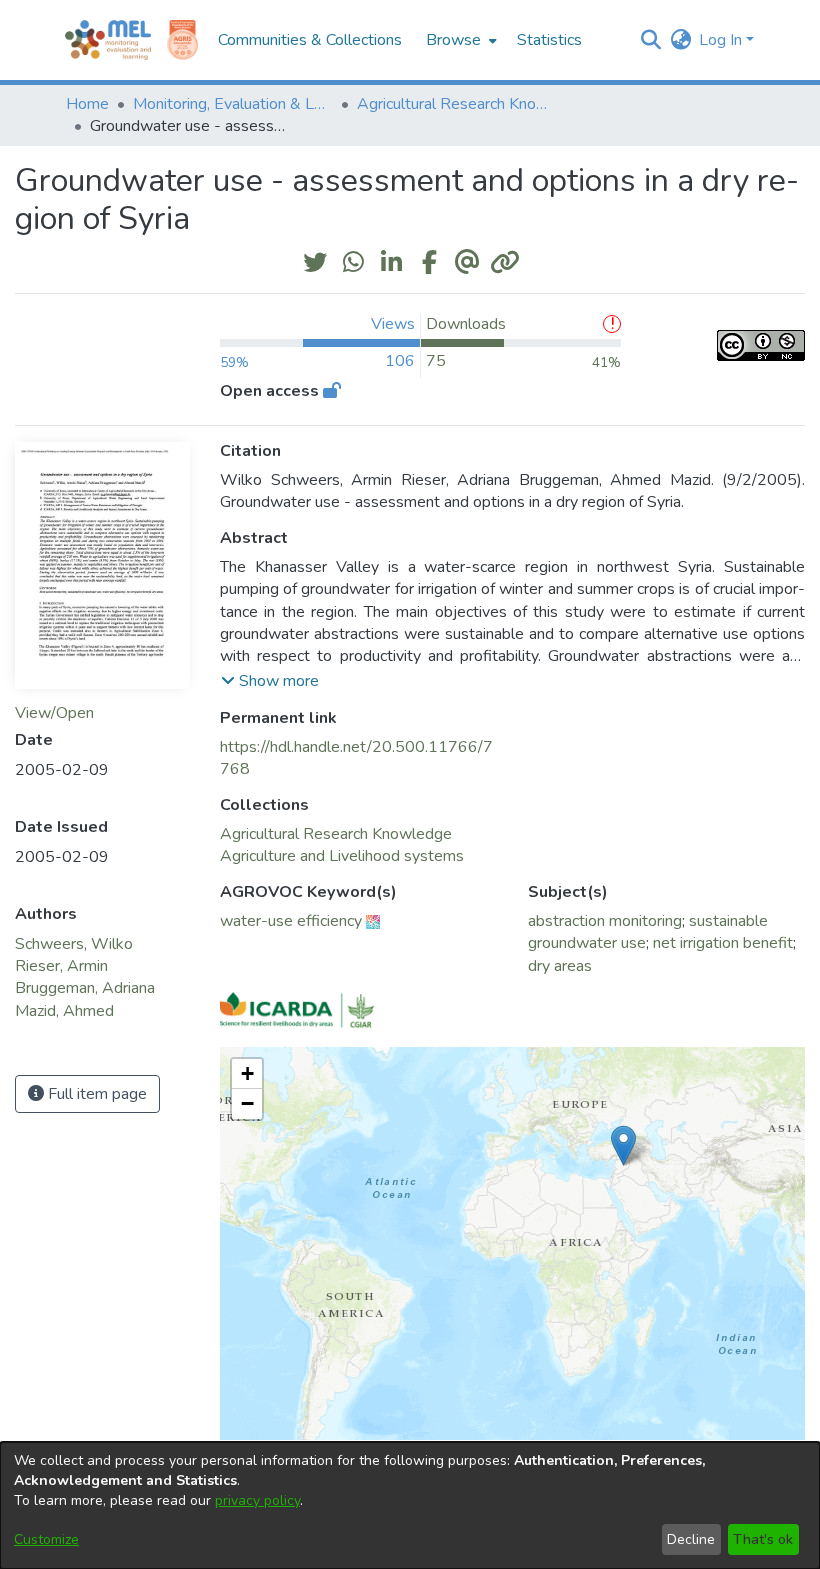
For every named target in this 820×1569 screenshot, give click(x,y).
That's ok (763, 1539)
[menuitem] (459, 40)
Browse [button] (453, 40)
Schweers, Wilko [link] (74, 944)
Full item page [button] (95, 1094)
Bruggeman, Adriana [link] (85, 988)
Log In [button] (722, 40)
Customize (46, 1539)
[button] (650, 40)
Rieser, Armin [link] (61, 966)
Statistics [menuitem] (549, 40)
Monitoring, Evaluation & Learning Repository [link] (233, 104)
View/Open (54, 713)
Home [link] (87, 104)
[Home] (108, 40)
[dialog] (410, 1505)
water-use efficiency (291, 921)
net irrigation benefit (723, 943)
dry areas (560, 966)
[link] (336, 834)
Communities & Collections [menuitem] (310, 40)
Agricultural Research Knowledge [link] (457, 104)
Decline (691, 1539)
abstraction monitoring (605, 921)
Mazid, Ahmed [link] (64, 1011)
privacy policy (257, 1500)
